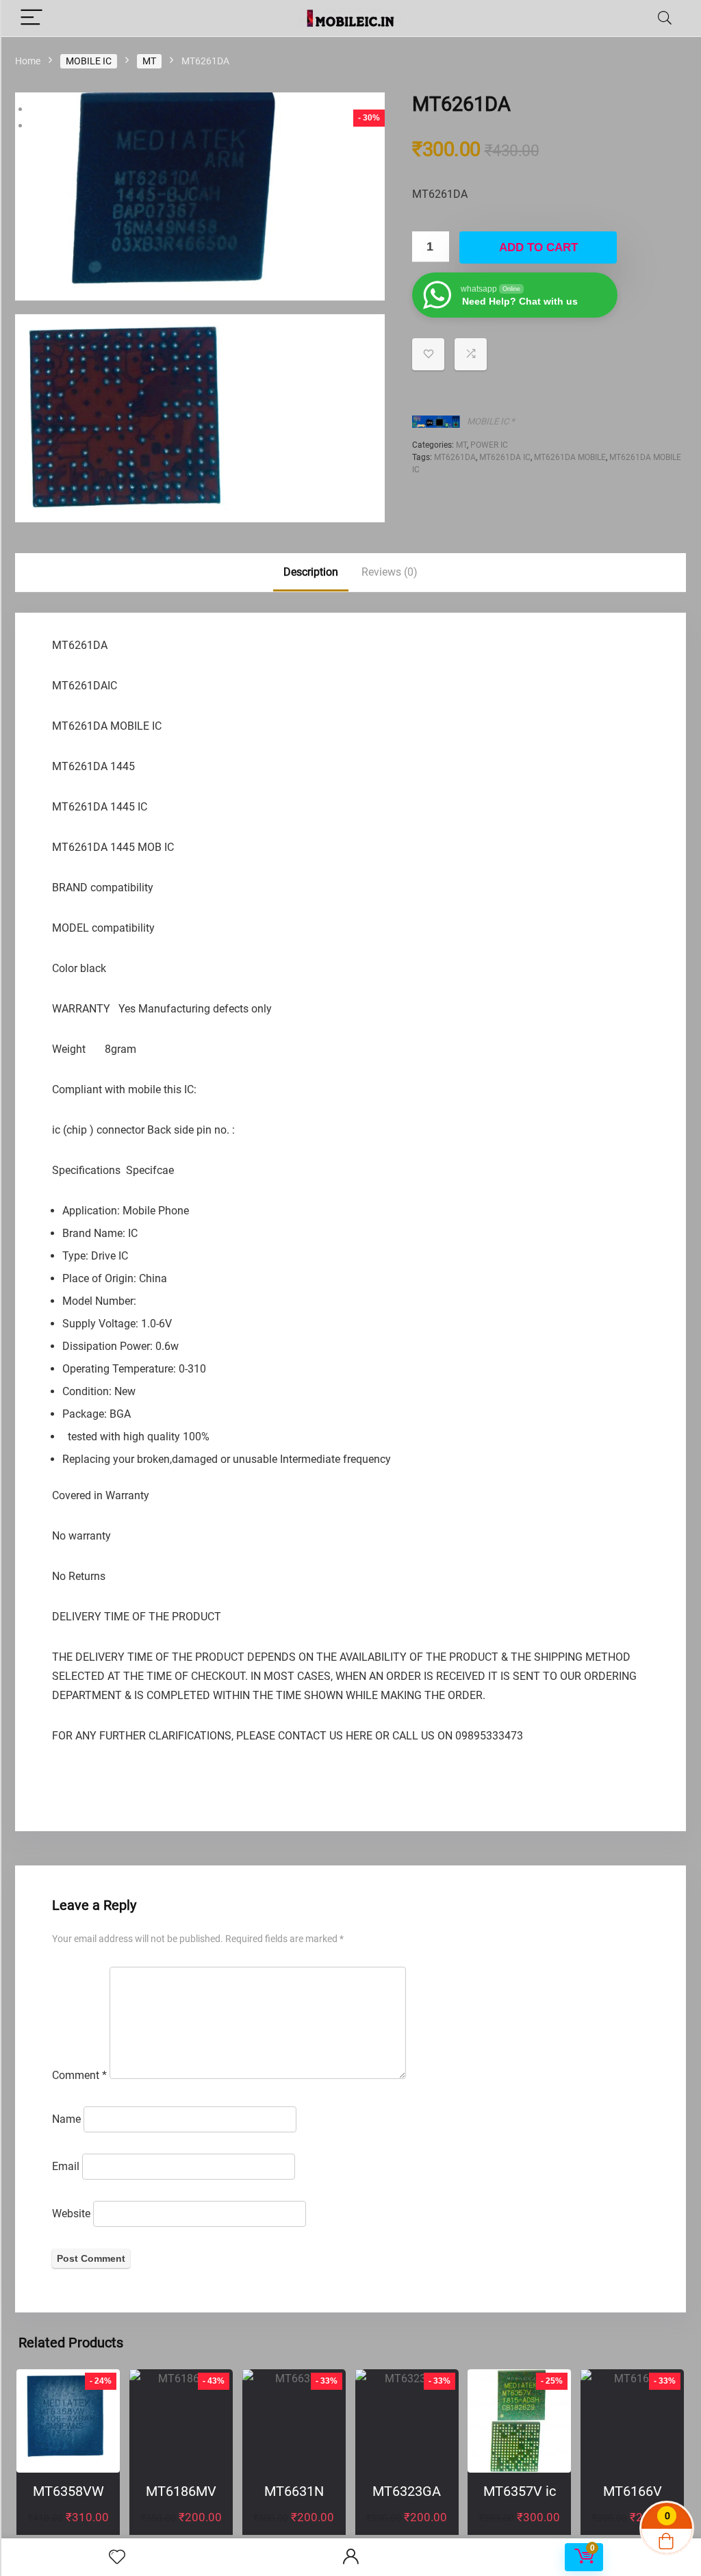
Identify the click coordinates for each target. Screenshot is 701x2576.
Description (311, 572)
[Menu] (31, 18)
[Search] (665, 18)
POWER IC (489, 445)
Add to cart (538, 247)
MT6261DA (455, 457)
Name (66, 2119)
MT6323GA (407, 2491)
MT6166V (633, 2491)
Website (71, 2214)
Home (28, 61)
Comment (79, 2075)
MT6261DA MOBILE (570, 457)
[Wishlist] (117, 2558)
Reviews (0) (390, 572)
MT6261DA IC (505, 457)
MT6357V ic (520, 2491)
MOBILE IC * (491, 421)
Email (66, 2166)
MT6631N (294, 2491)
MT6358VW (68, 2491)
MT (149, 61)
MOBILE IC (89, 61)
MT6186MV (181, 2491)
